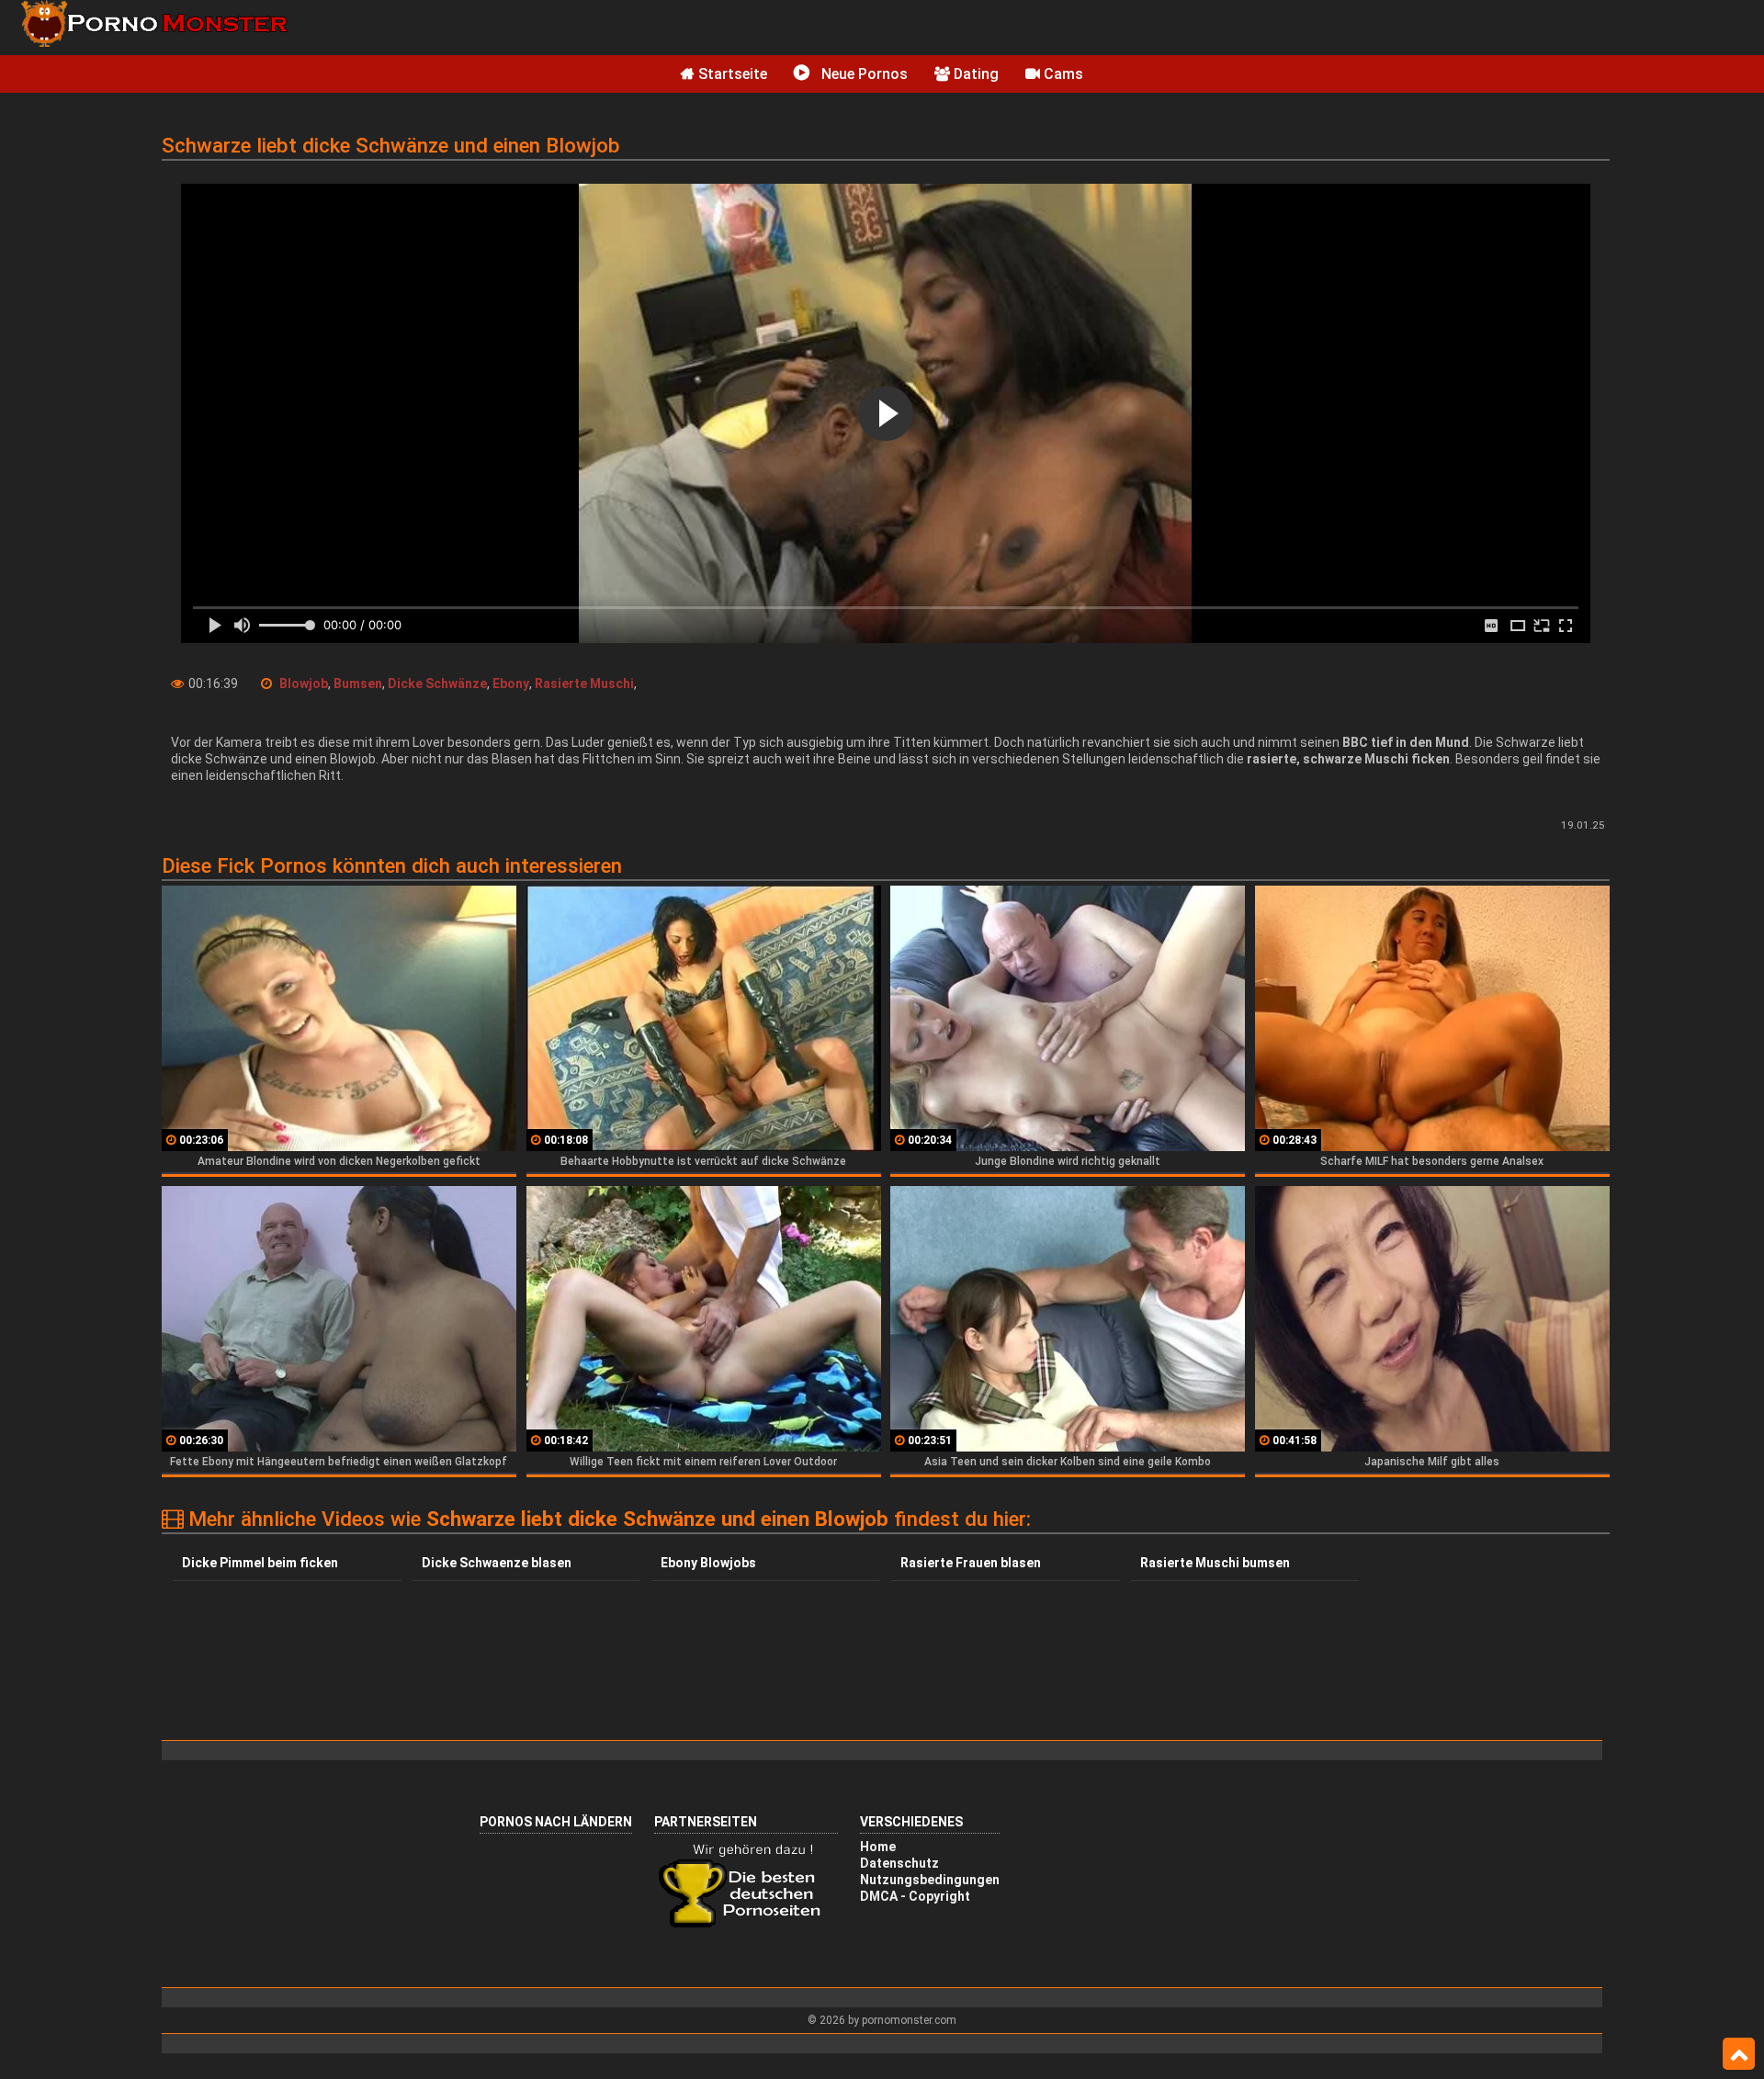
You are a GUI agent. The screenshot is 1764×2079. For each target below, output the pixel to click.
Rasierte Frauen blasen (971, 1563)
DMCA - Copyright (915, 1896)
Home (878, 1847)
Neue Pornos (863, 74)
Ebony (511, 684)
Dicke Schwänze (437, 684)
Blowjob (304, 684)
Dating (974, 74)
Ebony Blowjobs (708, 1563)
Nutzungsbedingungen (930, 1880)
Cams (1062, 74)
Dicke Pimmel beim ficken (260, 1563)
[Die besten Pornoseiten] (746, 1926)
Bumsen (358, 684)
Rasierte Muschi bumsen (1215, 1563)
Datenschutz (899, 1863)
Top (1739, 2054)
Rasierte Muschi (584, 684)
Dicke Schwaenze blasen (497, 1563)
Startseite (731, 74)
